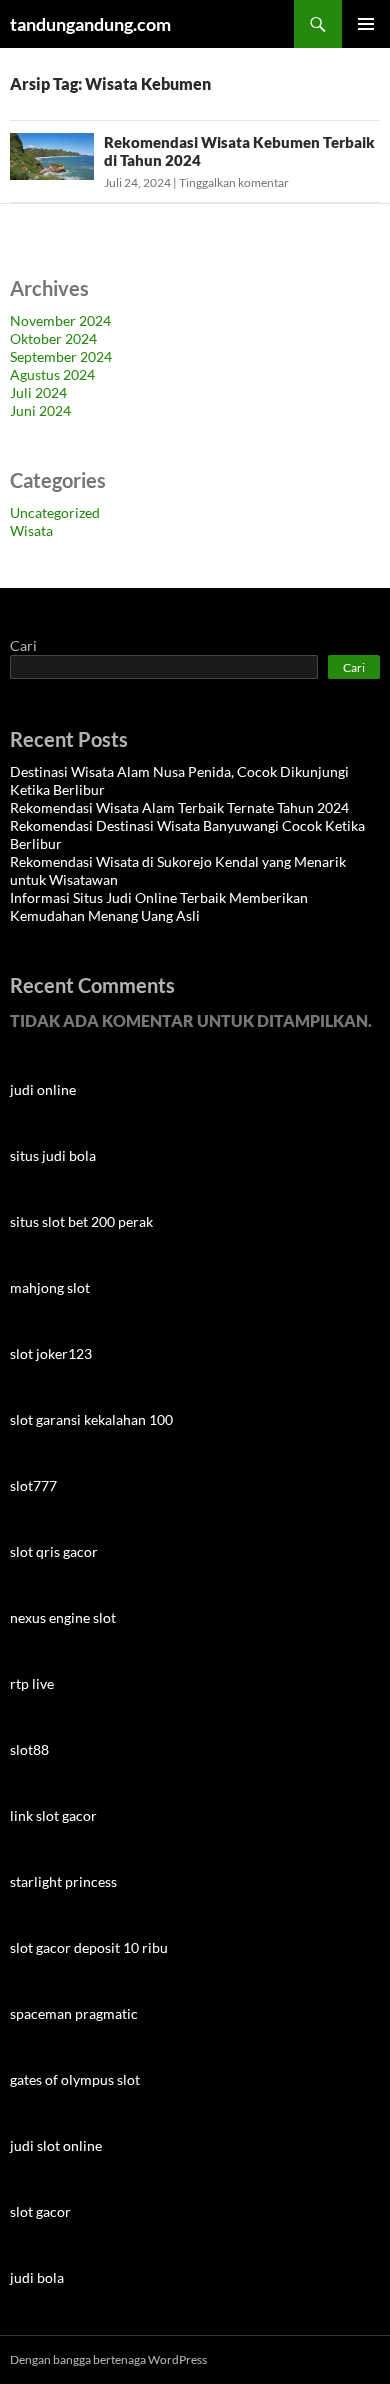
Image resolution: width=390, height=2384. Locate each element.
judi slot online (56, 2145)
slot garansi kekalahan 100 (91, 1419)
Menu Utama (366, 24)
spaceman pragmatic (74, 2013)
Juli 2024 (38, 392)
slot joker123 (51, 1353)
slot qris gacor (54, 1551)
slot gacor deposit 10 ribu (89, 1947)
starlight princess (63, 1881)
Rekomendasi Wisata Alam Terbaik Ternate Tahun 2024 (179, 807)
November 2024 (60, 320)
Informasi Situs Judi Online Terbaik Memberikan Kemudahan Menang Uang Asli (159, 906)
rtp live (32, 1683)
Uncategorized (55, 512)
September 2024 (61, 356)
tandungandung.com (90, 24)
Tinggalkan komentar (234, 182)
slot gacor (40, 2211)
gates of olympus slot (75, 2079)
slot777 (33, 1485)
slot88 (29, 1749)
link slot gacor (53, 1815)
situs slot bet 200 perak (81, 1221)
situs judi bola (53, 1155)
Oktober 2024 (53, 338)
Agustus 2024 (52, 374)
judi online (43, 1089)
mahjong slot (50, 1287)
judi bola (37, 2277)
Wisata (31, 530)
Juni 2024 (40, 410)
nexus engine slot (63, 1617)
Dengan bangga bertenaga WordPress (108, 2359)
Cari (23, 645)
